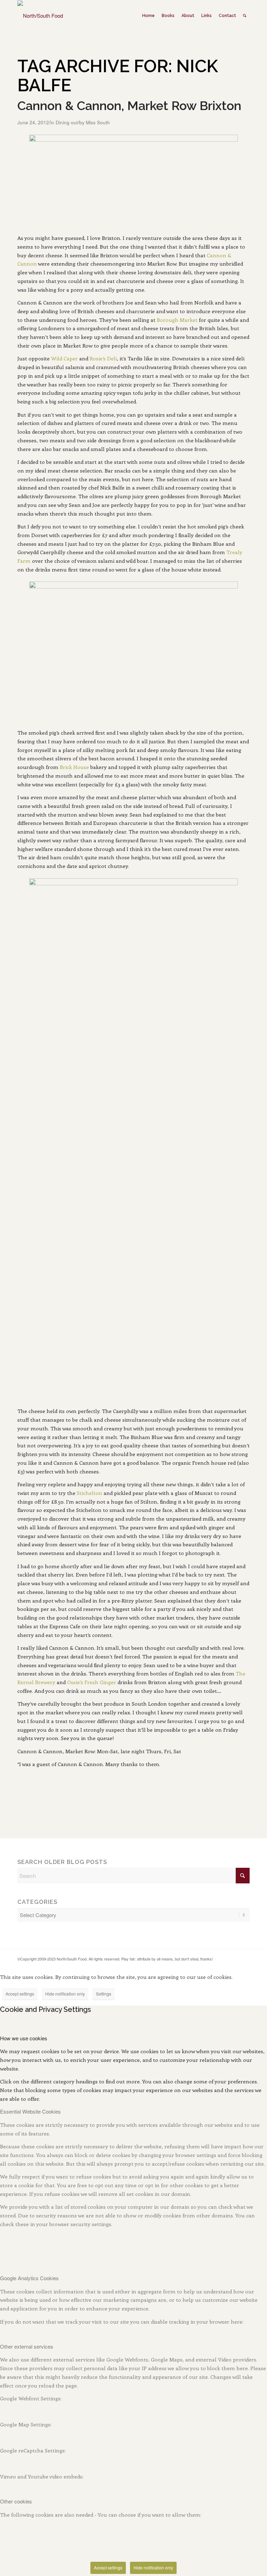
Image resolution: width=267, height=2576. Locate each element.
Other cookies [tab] (16, 2501)
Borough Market (177, 320)
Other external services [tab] (27, 2346)
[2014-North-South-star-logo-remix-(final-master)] (40, 16)
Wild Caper (64, 358)
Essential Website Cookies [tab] (30, 2111)
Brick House (74, 767)
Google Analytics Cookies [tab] (29, 2278)
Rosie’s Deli (103, 358)
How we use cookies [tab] (24, 2038)
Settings (104, 1994)
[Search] (245, 16)
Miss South (98, 122)
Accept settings (20, 1994)
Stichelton (90, 1493)
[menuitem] (148, 16)
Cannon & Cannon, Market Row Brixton (129, 106)
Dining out (67, 122)
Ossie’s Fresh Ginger (92, 1682)
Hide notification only (65, 1994)
